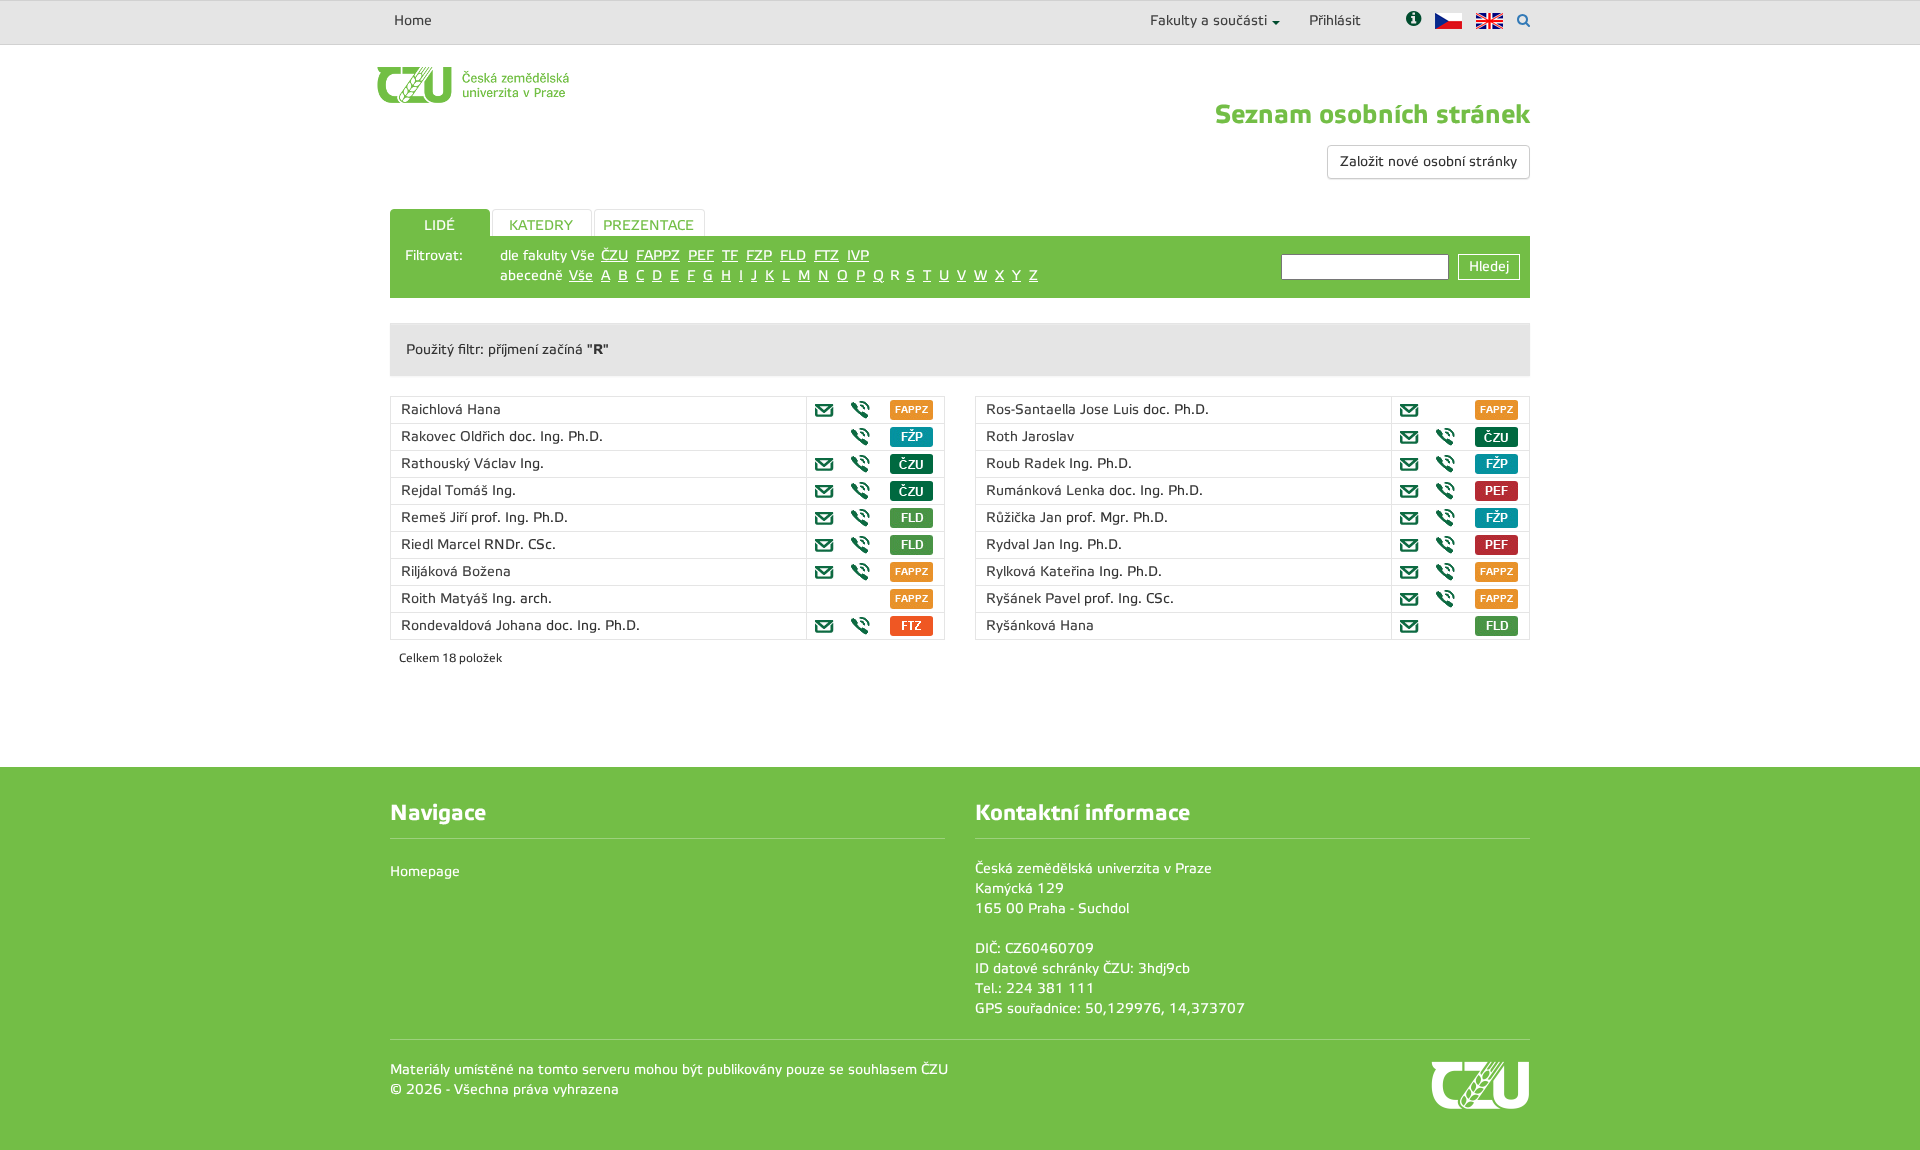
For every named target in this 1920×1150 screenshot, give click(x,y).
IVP (858, 255)
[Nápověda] (1413, 20)
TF (730, 255)
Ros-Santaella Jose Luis (1064, 409)
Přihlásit (1335, 20)
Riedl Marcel (442, 544)
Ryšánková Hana (1040, 625)
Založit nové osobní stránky (1428, 161)
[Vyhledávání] (1523, 20)
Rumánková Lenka (1047, 490)
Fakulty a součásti (1208, 20)
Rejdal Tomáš (446, 490)
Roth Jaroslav (1030, 436)
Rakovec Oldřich (455, 436)
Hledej (1489, 266)
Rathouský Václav (460, 463)
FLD (793, 255)
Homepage (425, 871)
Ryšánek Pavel (1035, 598)
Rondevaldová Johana (473, 625)
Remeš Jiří (436, 517)
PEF (701, 255)
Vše (581, 275)
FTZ (826, 255)
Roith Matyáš (446, 598)
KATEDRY (541, 225)
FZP (759, 255)
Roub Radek (1027, 463)
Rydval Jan (1022, 544)
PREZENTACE (648, 225)
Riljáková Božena (456, 571)
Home (413, 20)
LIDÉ (439, 225)
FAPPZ (658, 255)
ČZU (614, 255)
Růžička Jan (1026, 517)
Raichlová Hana (451, 409)
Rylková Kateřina (1042, 571)
